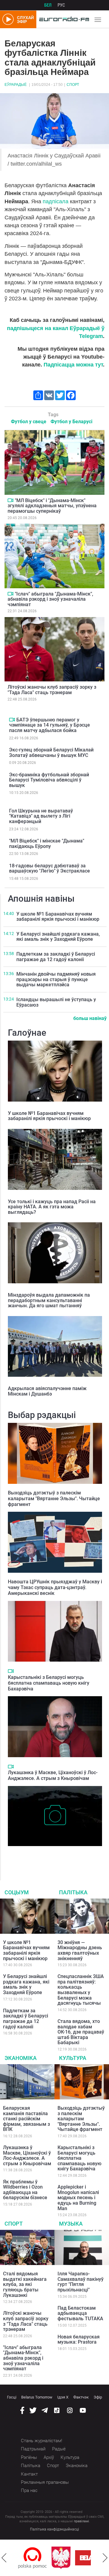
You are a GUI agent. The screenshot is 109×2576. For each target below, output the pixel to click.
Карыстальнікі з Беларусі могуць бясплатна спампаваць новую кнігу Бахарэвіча (49, 1683)
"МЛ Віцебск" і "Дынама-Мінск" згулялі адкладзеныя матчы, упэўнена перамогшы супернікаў (52, 506)
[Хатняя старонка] (63, 19)
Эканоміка (21, 2058)
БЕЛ (48, 5)
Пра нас (29, 2490)
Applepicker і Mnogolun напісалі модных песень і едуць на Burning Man (78, 2198)
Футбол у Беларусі (71, 422)
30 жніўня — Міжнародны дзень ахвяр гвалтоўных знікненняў (80, 1950)
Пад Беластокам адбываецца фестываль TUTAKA (80, 2313)
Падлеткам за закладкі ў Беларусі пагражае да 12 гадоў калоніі (56, 957)
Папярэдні (4, 2558)
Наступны (105, 2558)
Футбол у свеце (29, 422)
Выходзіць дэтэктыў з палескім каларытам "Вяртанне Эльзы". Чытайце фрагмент (54, 1499)
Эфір (98, 2397)
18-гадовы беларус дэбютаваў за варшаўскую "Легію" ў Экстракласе (50, 868)
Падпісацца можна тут (73, 365)
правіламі (81, 2521)
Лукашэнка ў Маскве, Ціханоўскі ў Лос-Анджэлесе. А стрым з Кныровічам (53, 1775)
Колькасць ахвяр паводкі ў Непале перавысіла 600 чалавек (45, 1855)
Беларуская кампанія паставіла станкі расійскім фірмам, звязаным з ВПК (26, 2119)
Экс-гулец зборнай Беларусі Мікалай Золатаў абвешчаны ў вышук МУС (51, 753)
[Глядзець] (10, 500)
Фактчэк (81, 2397)
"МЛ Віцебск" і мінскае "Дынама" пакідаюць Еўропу (47, 844)
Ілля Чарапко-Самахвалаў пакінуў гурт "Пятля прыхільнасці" (81, 2282)
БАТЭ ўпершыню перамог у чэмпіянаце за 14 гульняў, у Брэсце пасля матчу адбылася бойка (50, 725)
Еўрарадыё (16, 85)
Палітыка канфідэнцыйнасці (54, 2529)
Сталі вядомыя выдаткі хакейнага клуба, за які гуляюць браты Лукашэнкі (25, 2284)
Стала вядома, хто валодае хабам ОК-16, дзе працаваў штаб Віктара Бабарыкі (81, 2032)
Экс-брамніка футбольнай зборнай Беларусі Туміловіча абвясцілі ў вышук (49, 780)
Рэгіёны (29, 2457)
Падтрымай (33, 2449)
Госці (12, 2397)
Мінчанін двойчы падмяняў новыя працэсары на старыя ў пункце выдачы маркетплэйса (56, 979)
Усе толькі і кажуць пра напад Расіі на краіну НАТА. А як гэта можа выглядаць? (52, 1207)
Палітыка (73, 1892)
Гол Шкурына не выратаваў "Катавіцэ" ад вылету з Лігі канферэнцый (41, 816)
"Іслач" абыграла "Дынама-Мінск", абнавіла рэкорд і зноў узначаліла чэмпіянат (50, 599)
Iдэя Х (63, 2397)
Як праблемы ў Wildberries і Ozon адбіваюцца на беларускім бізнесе (25, 2190)
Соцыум (17, 1892)
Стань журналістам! (41, 2441)
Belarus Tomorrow (37, 2397)
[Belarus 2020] (67, 2558)
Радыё (59, 2449)
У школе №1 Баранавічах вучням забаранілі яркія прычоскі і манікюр (58, 917)
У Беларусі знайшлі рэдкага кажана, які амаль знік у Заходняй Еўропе (58, 937)
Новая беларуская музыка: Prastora (79, 2340)
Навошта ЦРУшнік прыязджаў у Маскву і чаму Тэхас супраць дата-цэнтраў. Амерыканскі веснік (55, 1587)
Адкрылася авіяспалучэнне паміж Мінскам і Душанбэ (47, 1391)
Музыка (71, 2224)
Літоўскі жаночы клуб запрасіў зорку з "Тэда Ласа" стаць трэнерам (52, 690)
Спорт (73, 85)
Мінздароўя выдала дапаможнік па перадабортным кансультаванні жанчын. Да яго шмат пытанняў (49, 1300)
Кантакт (29, 2474)
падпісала (56, 201)
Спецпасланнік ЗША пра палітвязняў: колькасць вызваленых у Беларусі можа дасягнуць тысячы (81, 1990)
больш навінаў (90, 1018)
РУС (61, 5)
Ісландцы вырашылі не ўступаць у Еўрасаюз (56, 1002)
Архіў (49, 2457)
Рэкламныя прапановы (45, 2482)
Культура (73, 2058)
